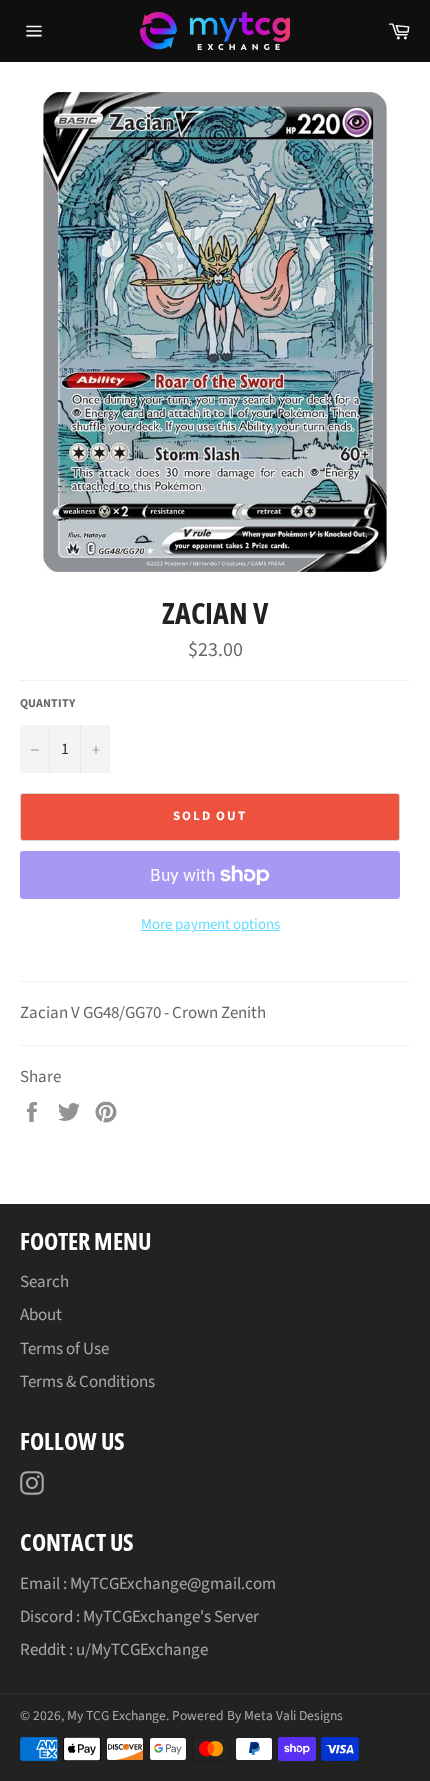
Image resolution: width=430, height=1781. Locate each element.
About (41, 1315)
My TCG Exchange (116, 1715)
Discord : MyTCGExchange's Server (139, 1617)
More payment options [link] (210, 925)
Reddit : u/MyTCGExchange (114, 1650)
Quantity (47, 704)
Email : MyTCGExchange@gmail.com (148, 1584)
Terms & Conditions (87, 1382)
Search (44, 1282)
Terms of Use (64, 1349)
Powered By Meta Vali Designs (257, 1715)
